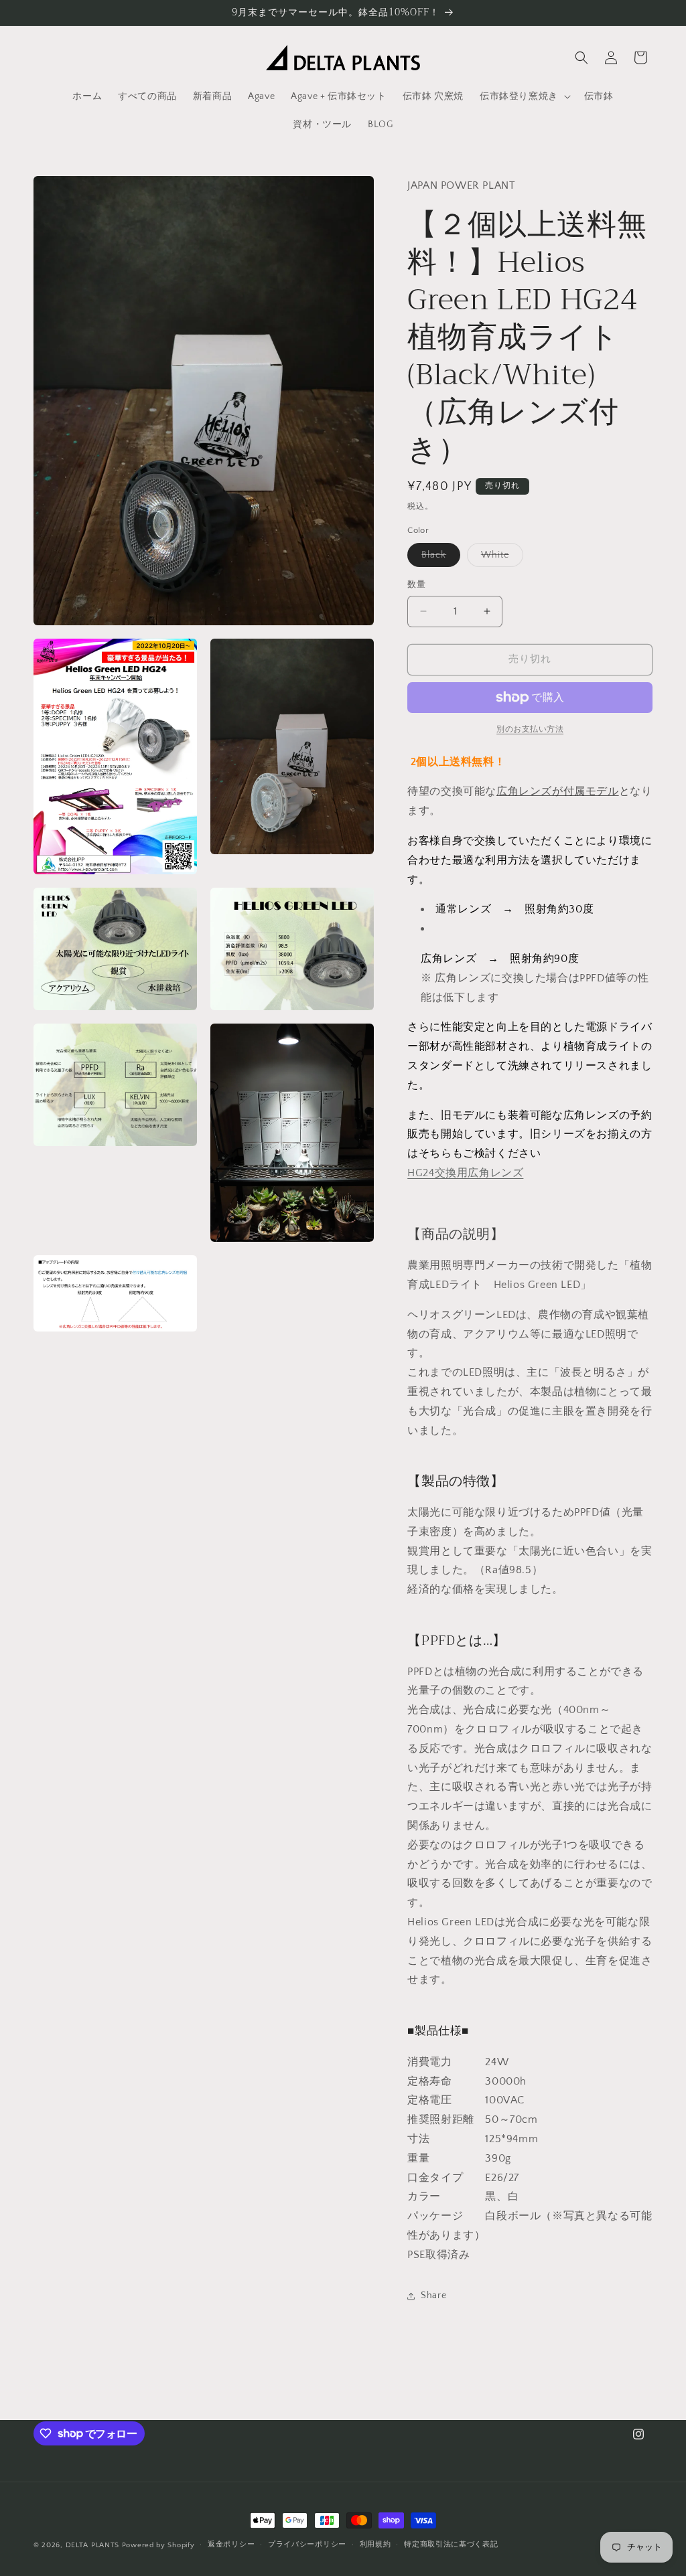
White (500, 558)
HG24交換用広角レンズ (465, 1173)
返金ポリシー (231, 2545)
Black (438, 558)
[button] (524, 96)
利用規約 (375, 2545)
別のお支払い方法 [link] (530, 729)
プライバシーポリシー (307, 2545)
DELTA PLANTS (92, 2545)
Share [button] (433, 2296)
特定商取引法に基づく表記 (451, 2545)
